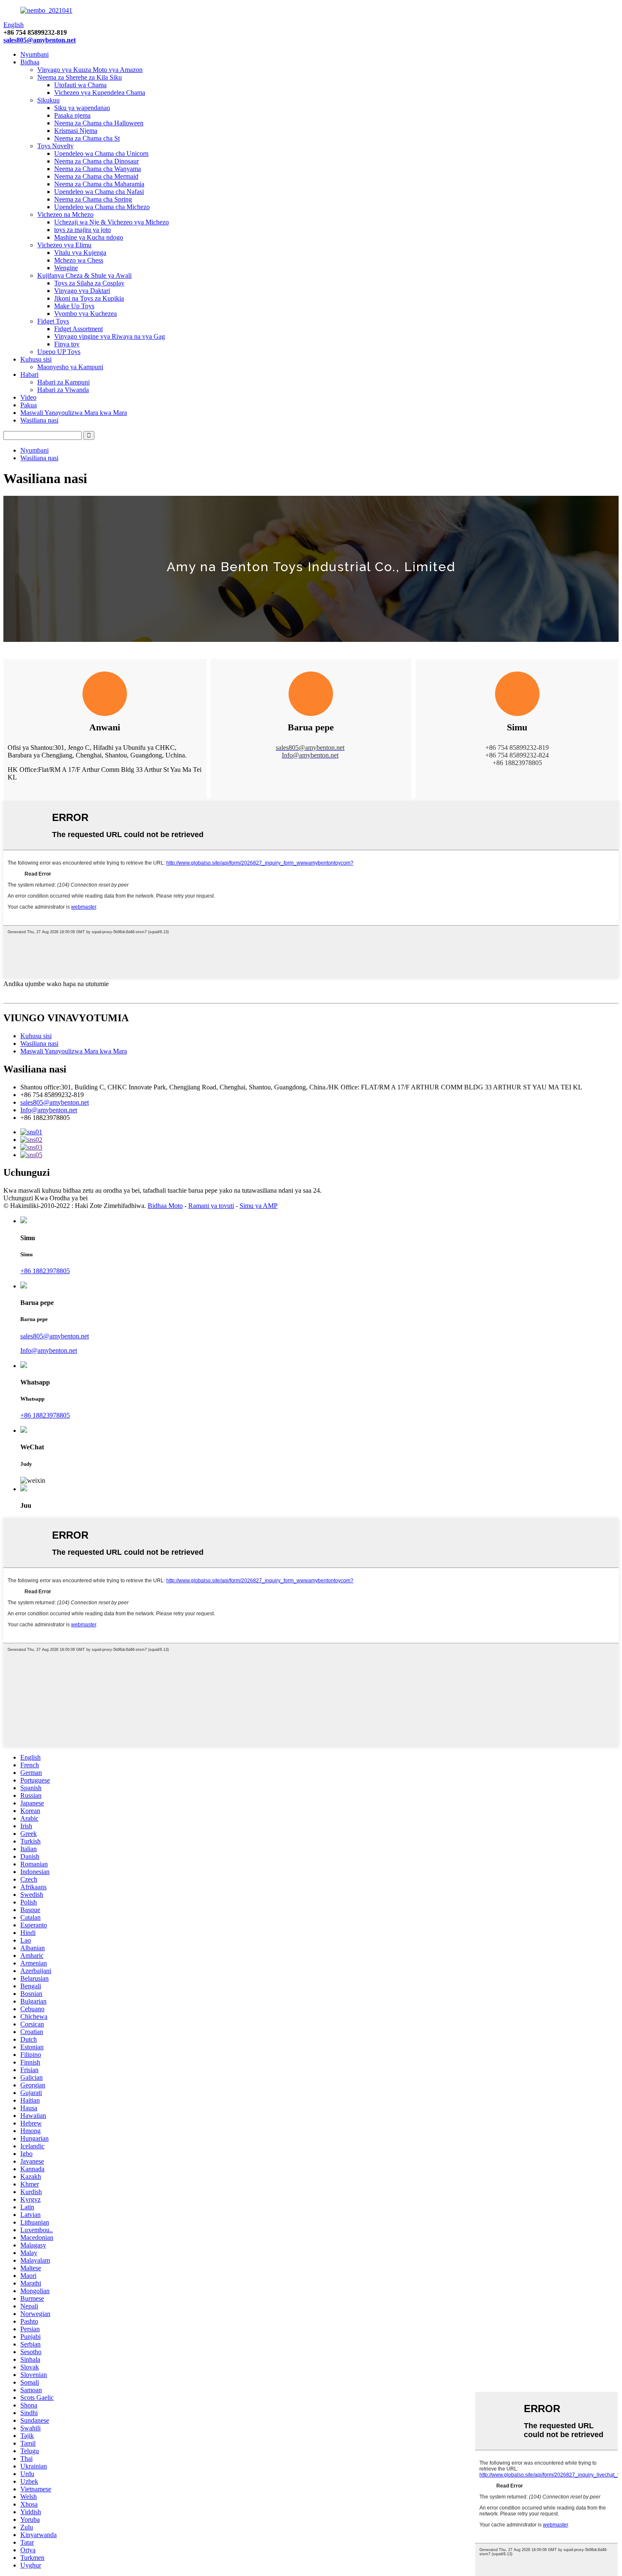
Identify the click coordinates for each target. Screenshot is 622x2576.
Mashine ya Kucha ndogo (89, 237)
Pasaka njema (72, 115)
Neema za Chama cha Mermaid (96, 176)
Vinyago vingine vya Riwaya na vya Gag (110, 336)
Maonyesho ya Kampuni (70, 367)
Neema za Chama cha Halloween (99, 123)
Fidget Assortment (78, 329)
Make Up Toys (74, 306)
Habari (29, 375)
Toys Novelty (55, 146)
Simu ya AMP (259, 1206)
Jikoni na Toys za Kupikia (89, 298)
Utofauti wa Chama (80, 85)
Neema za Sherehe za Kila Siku (80, 77)
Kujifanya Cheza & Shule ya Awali (84, 275)
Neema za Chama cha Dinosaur (96, 161)
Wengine (66, 268)
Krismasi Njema (76, 131)
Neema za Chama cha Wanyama (98, 169)
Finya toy (67, 344)
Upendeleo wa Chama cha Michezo (102, 207)
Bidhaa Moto (165, 1206)
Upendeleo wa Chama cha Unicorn (101, 153)
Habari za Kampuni (63, 382)
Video (28, 397)
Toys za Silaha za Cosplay (89, 283)
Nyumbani (34, 54)
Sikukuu (48, 100)
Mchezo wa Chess (79, 260)
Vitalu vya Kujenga (80, 253)
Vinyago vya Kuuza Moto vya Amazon (90, 70)
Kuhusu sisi (36, 359)
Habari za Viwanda (63, 390)
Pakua (29, 405)
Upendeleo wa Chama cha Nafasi (99, 192)
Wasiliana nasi (39, 420)
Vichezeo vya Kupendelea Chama (100, 93)
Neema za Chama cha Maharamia (99, 184)
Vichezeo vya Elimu (64, 245)
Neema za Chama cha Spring (93, 199)
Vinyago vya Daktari (82, 291)
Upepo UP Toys (59, 352)
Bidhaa (30, 62)
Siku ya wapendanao (82, 108)
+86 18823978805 (45, 1271)
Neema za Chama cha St (87, 138)
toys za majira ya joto (83, 230)
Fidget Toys (53, 321)
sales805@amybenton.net (40, 40)
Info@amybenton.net (49, 1110)
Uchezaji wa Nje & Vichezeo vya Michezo (111, 222)
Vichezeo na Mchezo (65, 214)
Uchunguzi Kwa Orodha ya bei (45, 1198)
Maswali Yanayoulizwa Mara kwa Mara (74, 413)
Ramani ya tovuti (211, 1206)
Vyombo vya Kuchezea (85, 314)
